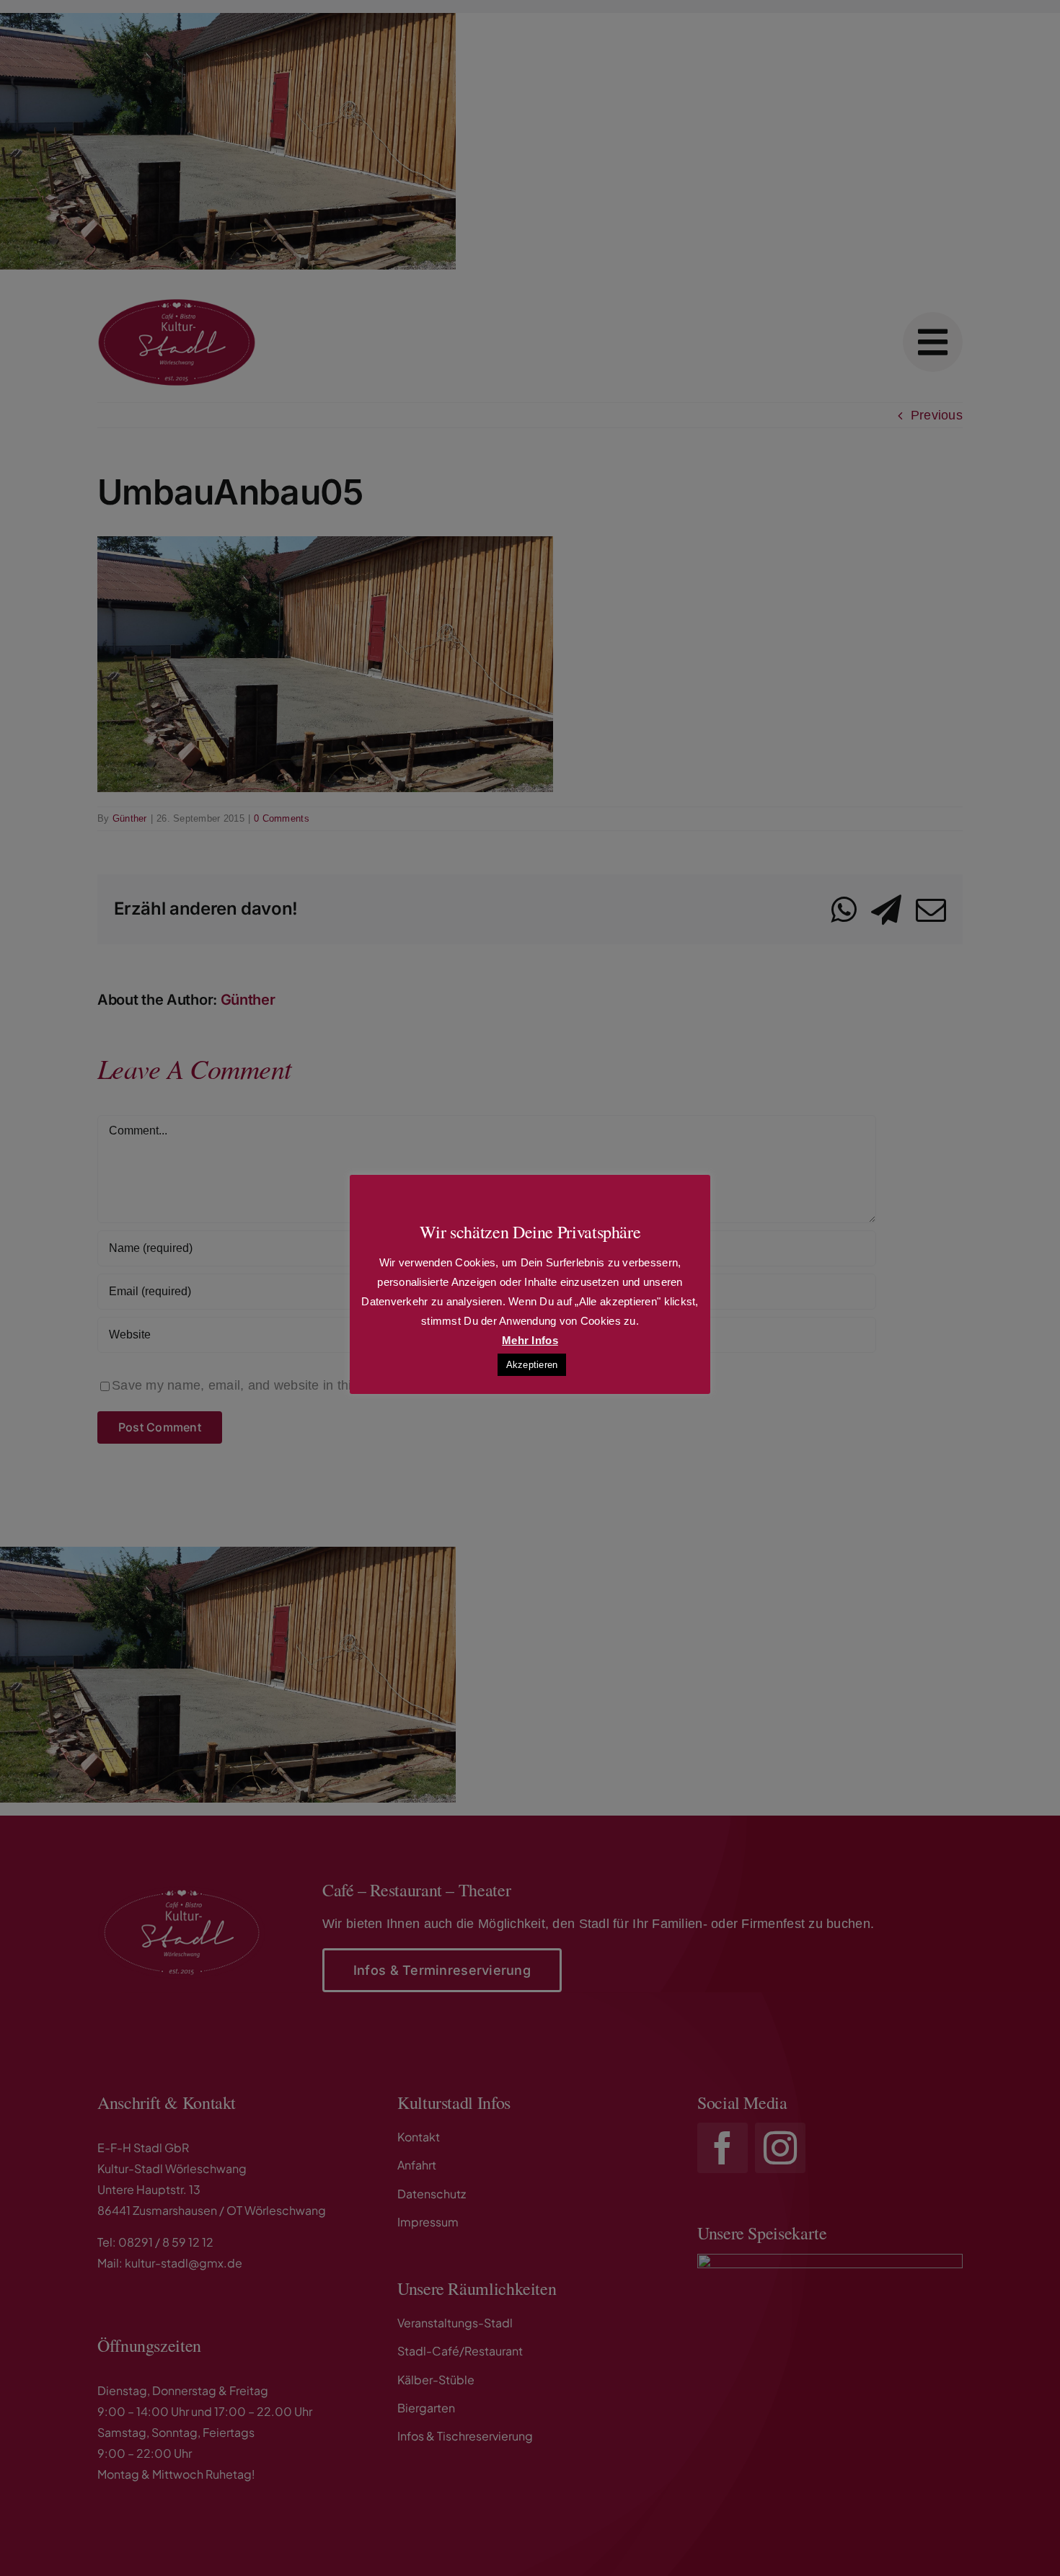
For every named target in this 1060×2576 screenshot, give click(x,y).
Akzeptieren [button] (532, 1365)
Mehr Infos (530, 1340)
